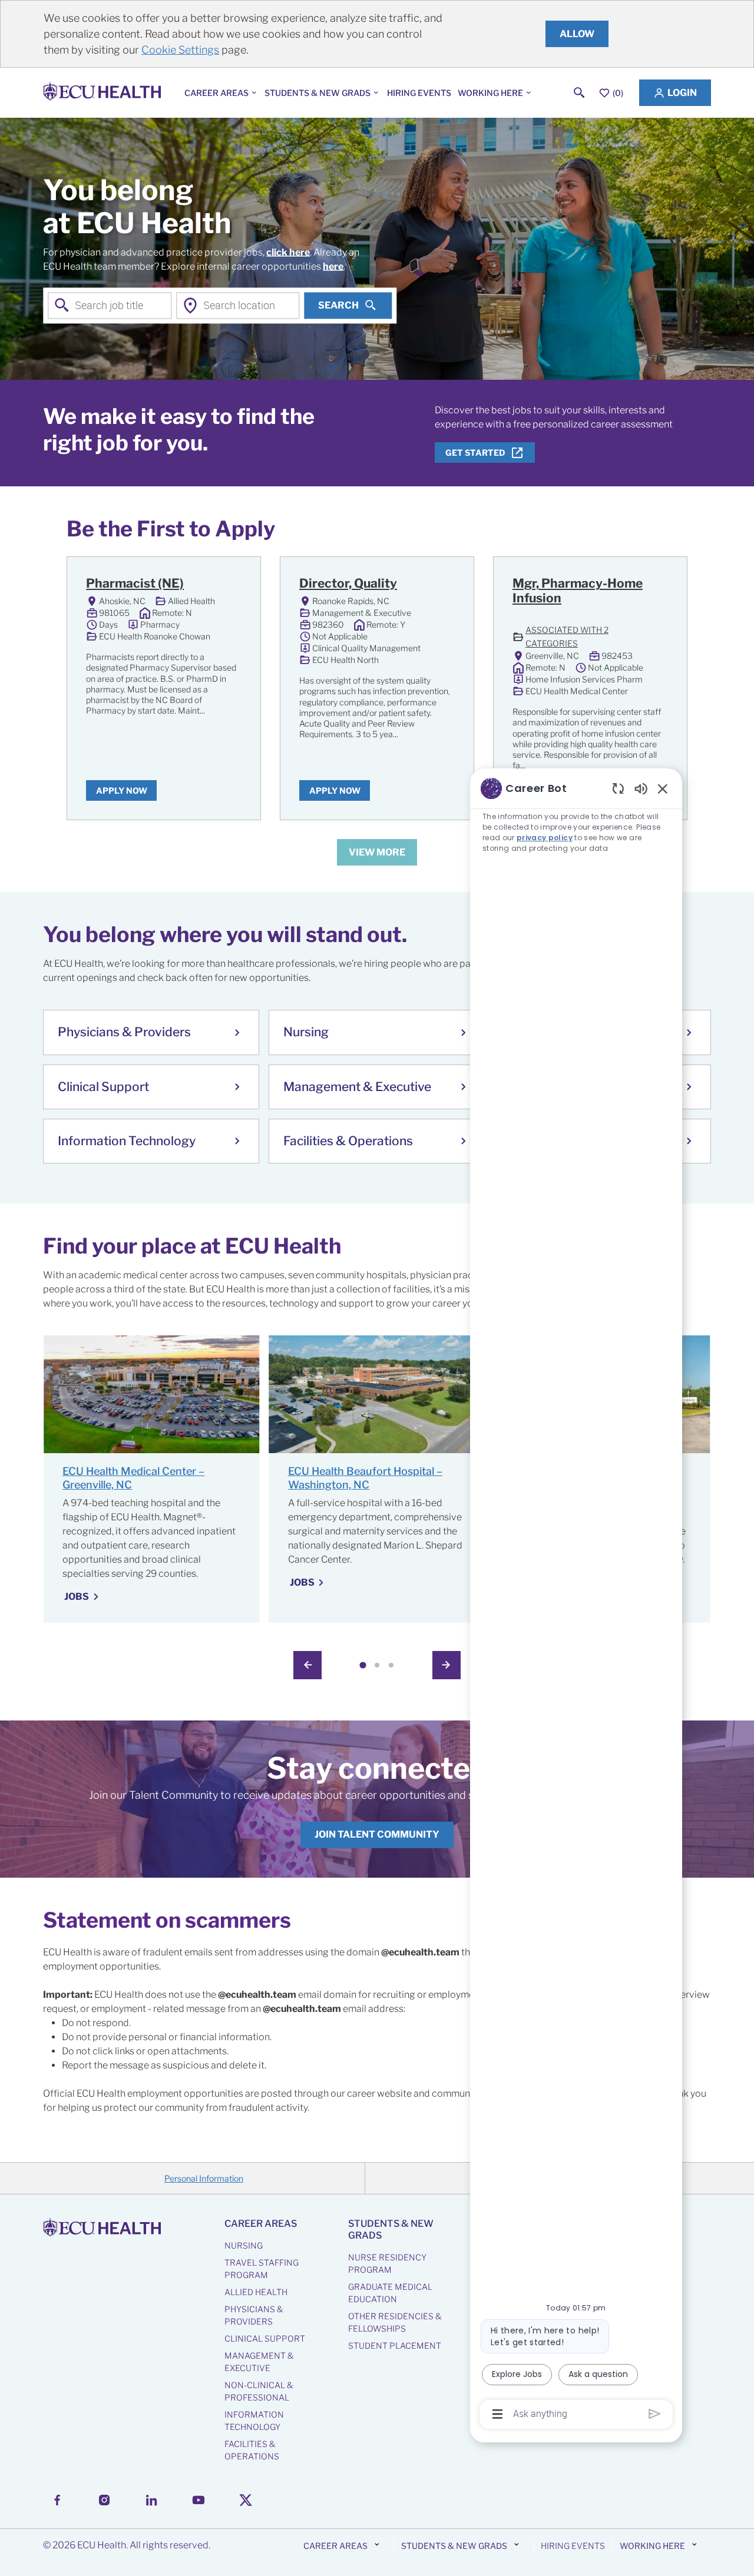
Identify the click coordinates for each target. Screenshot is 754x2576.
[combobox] (110, 305)
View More (377, 852)
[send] (655, 2414)
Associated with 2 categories (581, 636)
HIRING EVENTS (419, 93)
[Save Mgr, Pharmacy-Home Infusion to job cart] (657, 585)
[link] (377, 1835)
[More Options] (497, 2414)
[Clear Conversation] (618, 788)
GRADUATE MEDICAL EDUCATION (390, 2293)
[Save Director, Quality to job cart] (444, 585)
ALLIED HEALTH (256, 2292)
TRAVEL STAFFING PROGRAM (262, 2269)
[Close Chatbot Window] (663, 788)
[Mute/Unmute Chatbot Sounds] (641, 788)
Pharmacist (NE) (135, 583)
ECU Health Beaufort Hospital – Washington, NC (365, 1478)
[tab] (363, 1665)
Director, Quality (348, 583)
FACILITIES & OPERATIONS (252, 2450)
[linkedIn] (151, 2500)
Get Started (475, 452)
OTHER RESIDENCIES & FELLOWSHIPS (395, 2322)
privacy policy (545, 838)
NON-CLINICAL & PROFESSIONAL (259, 2391)
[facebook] (57, 2500)
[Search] (579, 93)
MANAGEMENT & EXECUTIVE (259, 2362)
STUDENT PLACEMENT (395, 2345)
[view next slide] (447, 1665)
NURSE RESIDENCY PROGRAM (387, 2263)
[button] (675, 93)
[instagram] (104, 2500)
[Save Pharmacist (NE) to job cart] (230, 585)
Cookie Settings (180, 50)
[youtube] (199, 2500)
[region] (576, 1600)
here (333, 266)
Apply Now (122, 790)
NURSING (244, 2245)
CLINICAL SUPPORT (265, 2338)
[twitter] (246, 2500)
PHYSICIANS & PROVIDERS (254, 2315)
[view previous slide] (307, 1665)
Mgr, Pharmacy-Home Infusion (578, 591)
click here (288, 252)
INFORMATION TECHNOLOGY (254, 2421)
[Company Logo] (104, 93)
